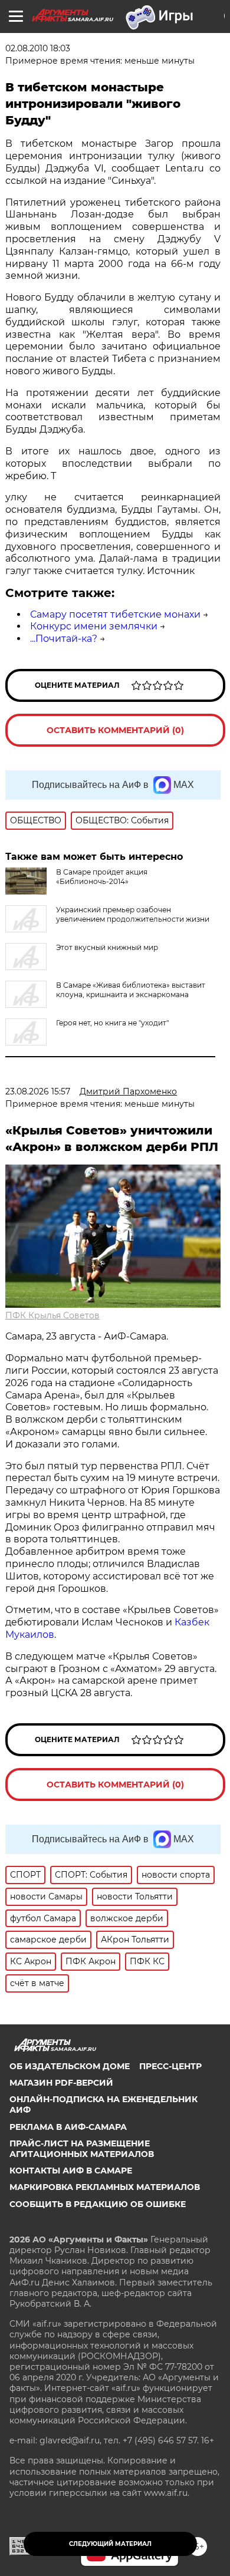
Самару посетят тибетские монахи (115, 614)
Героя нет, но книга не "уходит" (112, 1023)
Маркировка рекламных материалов (105, 2187)
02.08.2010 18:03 (38, 48)
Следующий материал (110, 2544)
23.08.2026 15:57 (38, 1091)
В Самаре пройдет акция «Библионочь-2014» (102, 877)
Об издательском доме (70, 2066)
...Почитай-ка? (64, 639)
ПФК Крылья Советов (52, 1315)
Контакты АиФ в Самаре (71, 2171)
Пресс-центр (170, 2066)
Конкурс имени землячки (94, 626)
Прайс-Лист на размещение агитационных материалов (82, 2149)
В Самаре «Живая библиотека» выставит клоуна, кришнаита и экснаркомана (131, 990)
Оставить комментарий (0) (115, 730)
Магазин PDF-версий (61, 2083)
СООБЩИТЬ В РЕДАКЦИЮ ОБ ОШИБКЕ (98, 2204)
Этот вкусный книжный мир (107, 947)
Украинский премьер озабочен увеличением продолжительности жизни (133, 914)
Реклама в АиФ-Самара (68, 2127)
